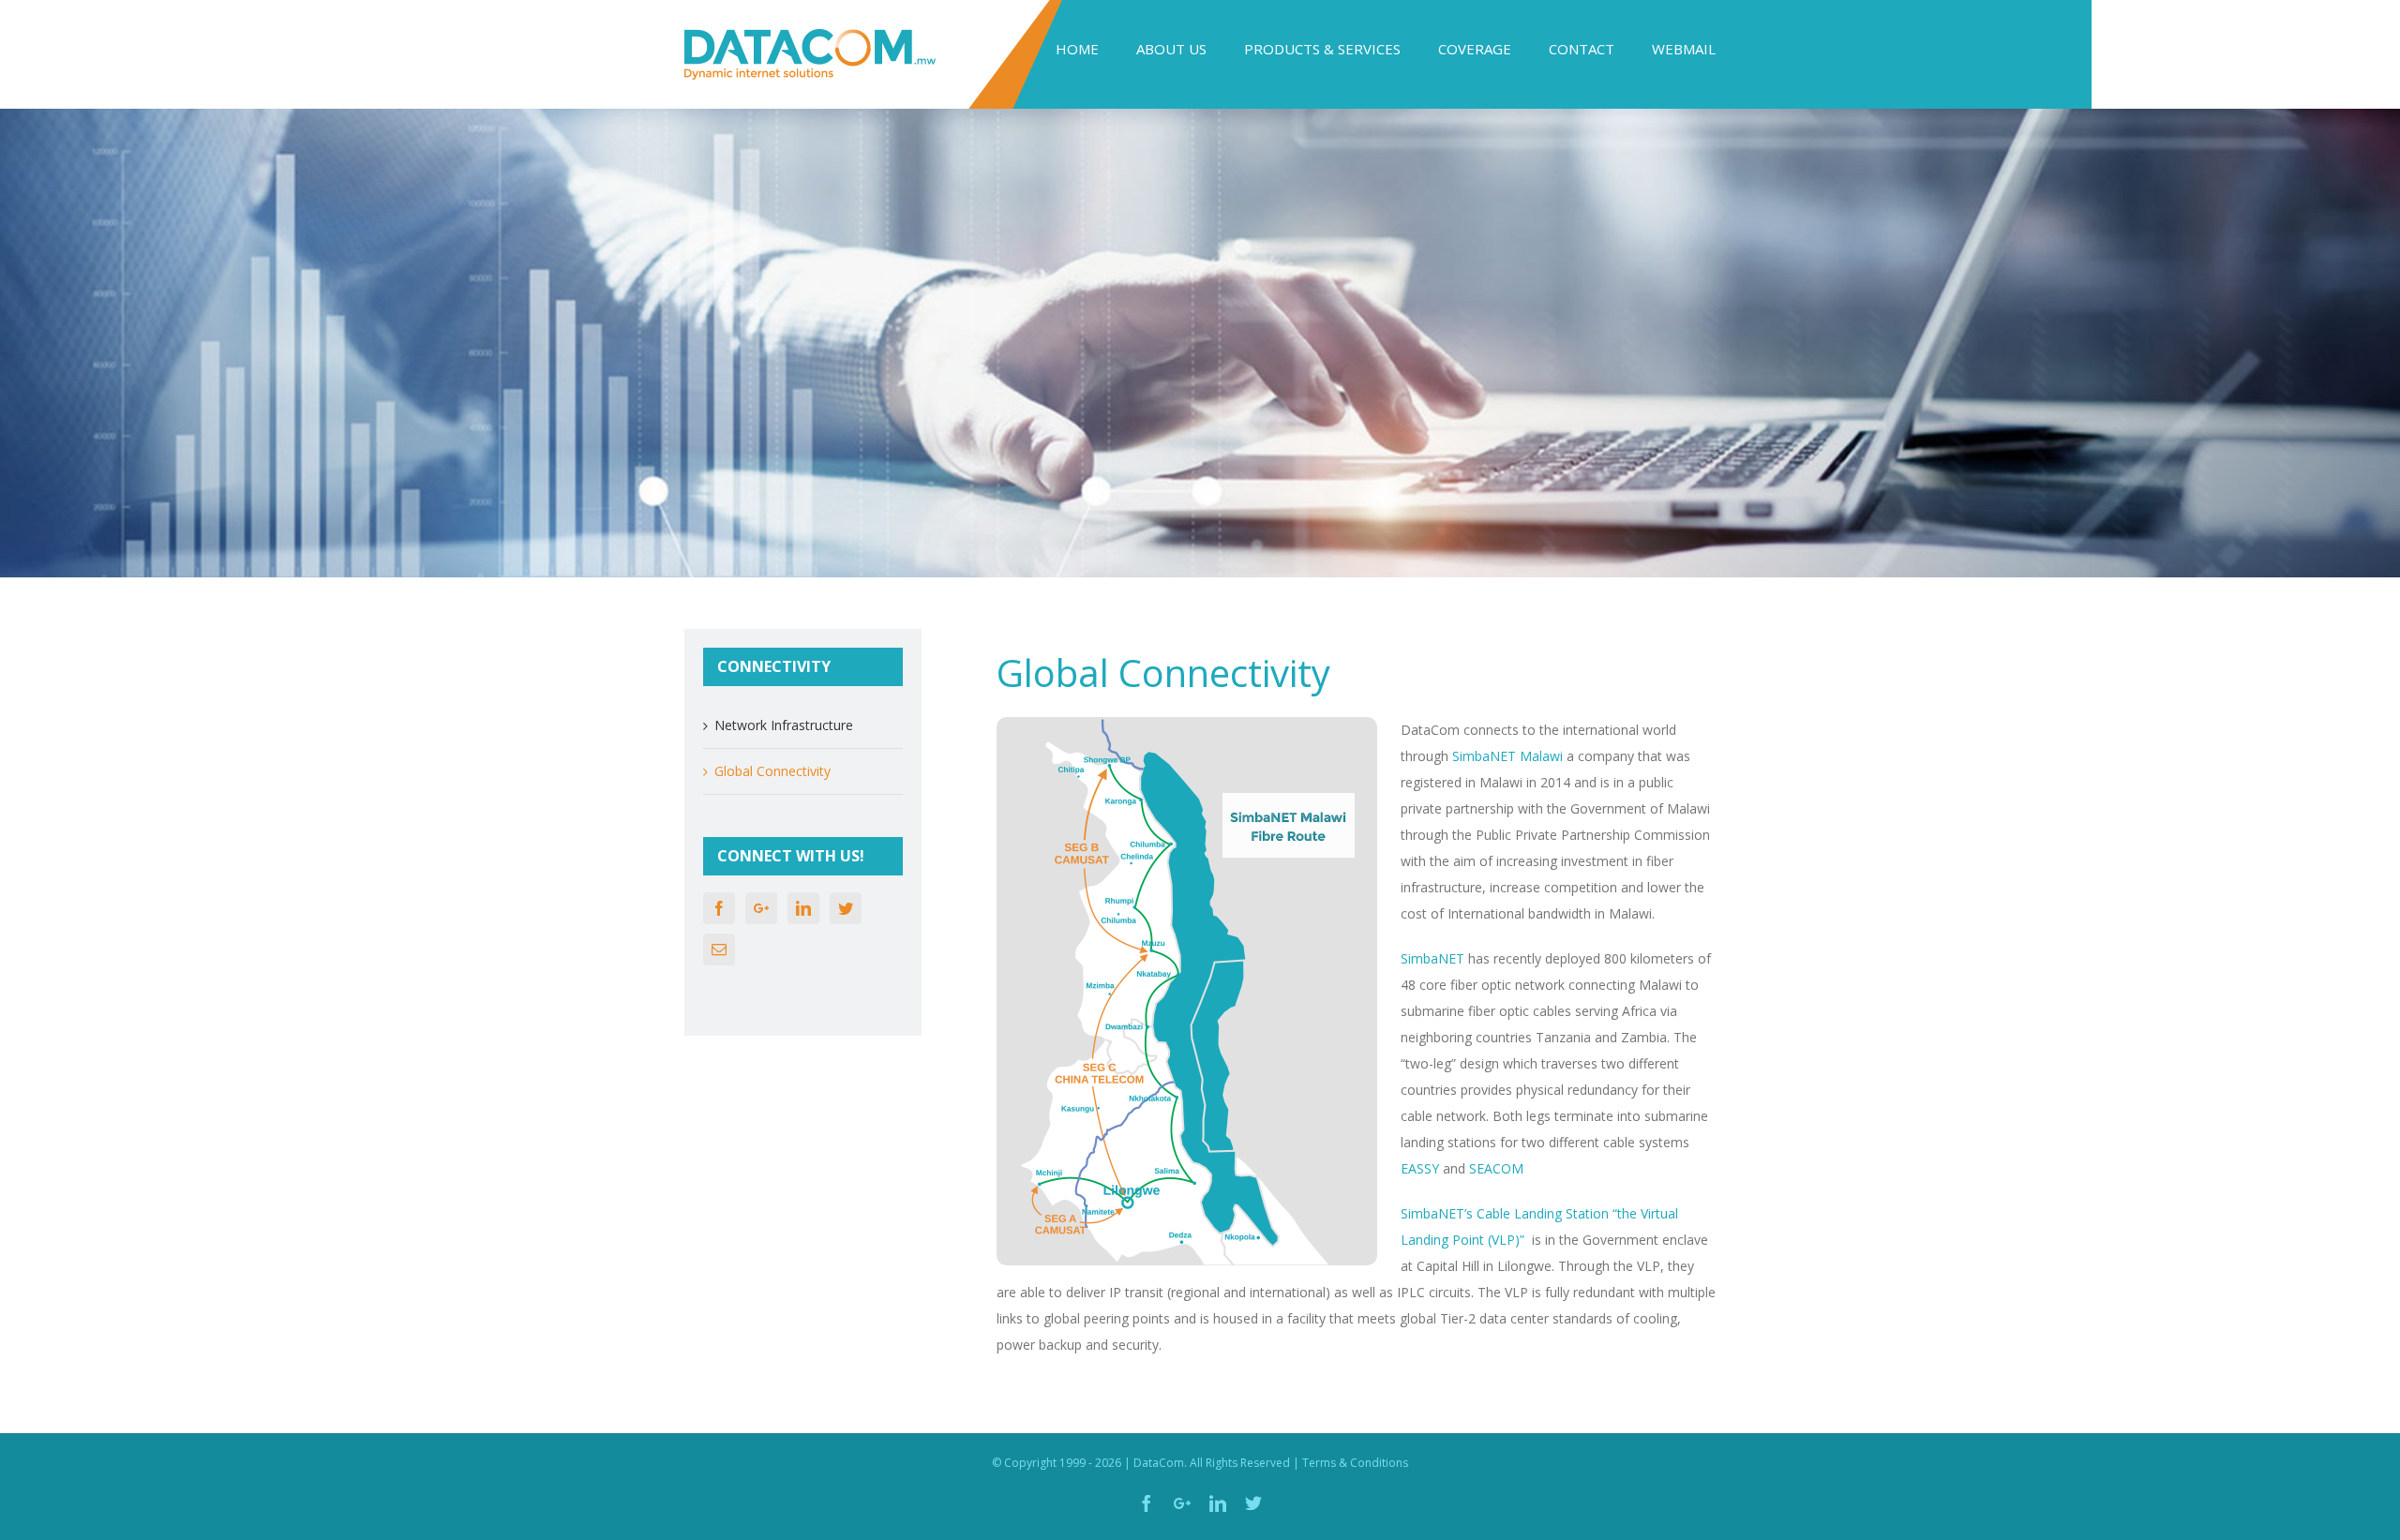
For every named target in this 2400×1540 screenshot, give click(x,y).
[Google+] (761, 908)
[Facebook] (719, 908)
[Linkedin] (803, 908)
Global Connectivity (772, 771)
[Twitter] (846, 908)
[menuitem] (1096, 49)
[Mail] (719, 949)
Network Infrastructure (784, 725)
